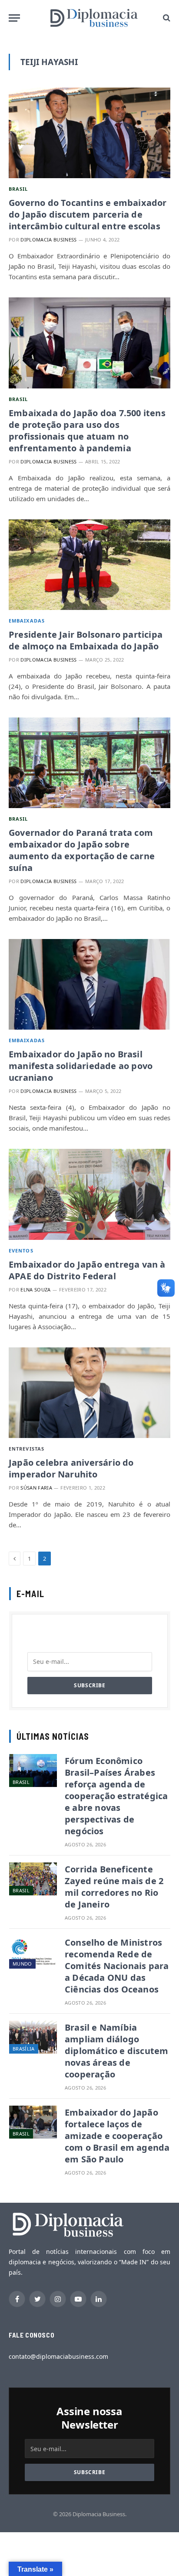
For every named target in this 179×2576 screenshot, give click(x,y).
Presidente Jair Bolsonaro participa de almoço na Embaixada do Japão (86, 640)
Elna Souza (35, 1290)
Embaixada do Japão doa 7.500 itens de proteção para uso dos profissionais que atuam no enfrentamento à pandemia (87, 430)
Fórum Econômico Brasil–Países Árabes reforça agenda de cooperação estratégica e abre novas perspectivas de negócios (116, 1796)
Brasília (24, 2049)
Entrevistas (27, 1449)
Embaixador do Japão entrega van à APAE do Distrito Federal (87, 1270)
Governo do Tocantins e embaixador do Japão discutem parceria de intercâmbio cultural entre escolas (88, 214)
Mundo (22, 1964)
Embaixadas (27, 621)
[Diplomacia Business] (94, 18)
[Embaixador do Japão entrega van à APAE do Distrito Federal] (89, 1194)
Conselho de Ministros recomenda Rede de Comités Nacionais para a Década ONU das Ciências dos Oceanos (117, 1966)
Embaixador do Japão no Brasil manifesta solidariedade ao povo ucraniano (81, 1066)
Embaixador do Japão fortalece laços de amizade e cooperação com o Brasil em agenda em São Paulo (117, 2136)
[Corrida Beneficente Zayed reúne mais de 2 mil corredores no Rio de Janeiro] (33, 1879)
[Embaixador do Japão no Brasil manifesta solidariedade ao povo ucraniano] (89, 984)
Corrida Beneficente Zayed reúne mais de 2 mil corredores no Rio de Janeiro (114, 1887)
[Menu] (14, 18)
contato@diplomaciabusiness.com (58, 2356)
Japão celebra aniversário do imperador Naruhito (71, 1468)
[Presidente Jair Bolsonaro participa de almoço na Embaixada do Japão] (89, 565)
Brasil (18, 189)
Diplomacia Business (48, 240)
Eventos (21, 1251)
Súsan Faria (36, 1488)
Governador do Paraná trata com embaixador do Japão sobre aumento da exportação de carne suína (82, 850)
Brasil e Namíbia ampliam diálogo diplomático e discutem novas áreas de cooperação (116, 2051)
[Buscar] (166, 18)
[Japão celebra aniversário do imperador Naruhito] (89, 1393)
